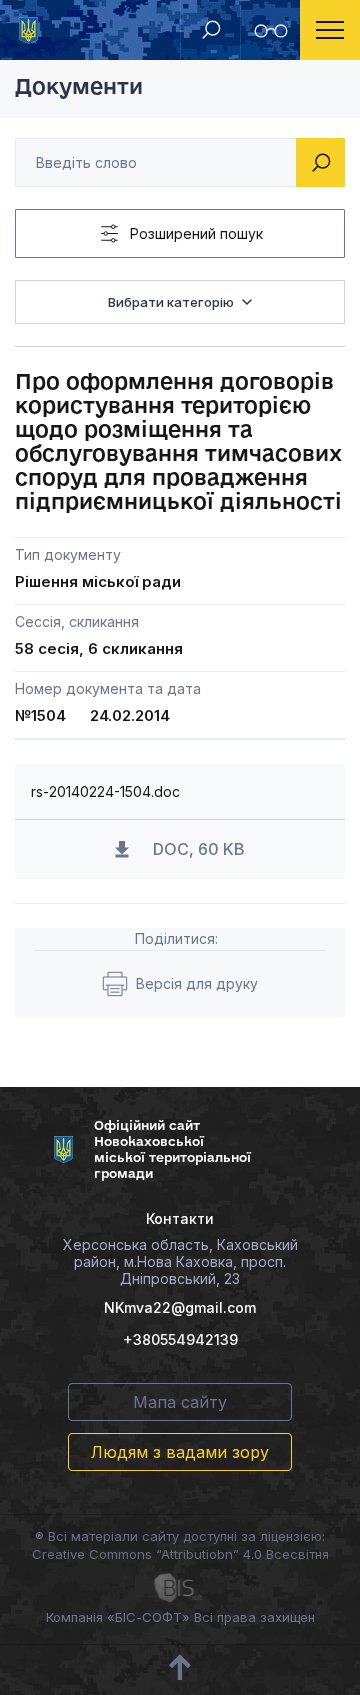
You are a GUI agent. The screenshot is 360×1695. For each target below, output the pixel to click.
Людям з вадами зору (180, 1452)
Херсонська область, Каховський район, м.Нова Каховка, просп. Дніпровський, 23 (180, 1261)
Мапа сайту (180, 1402)
